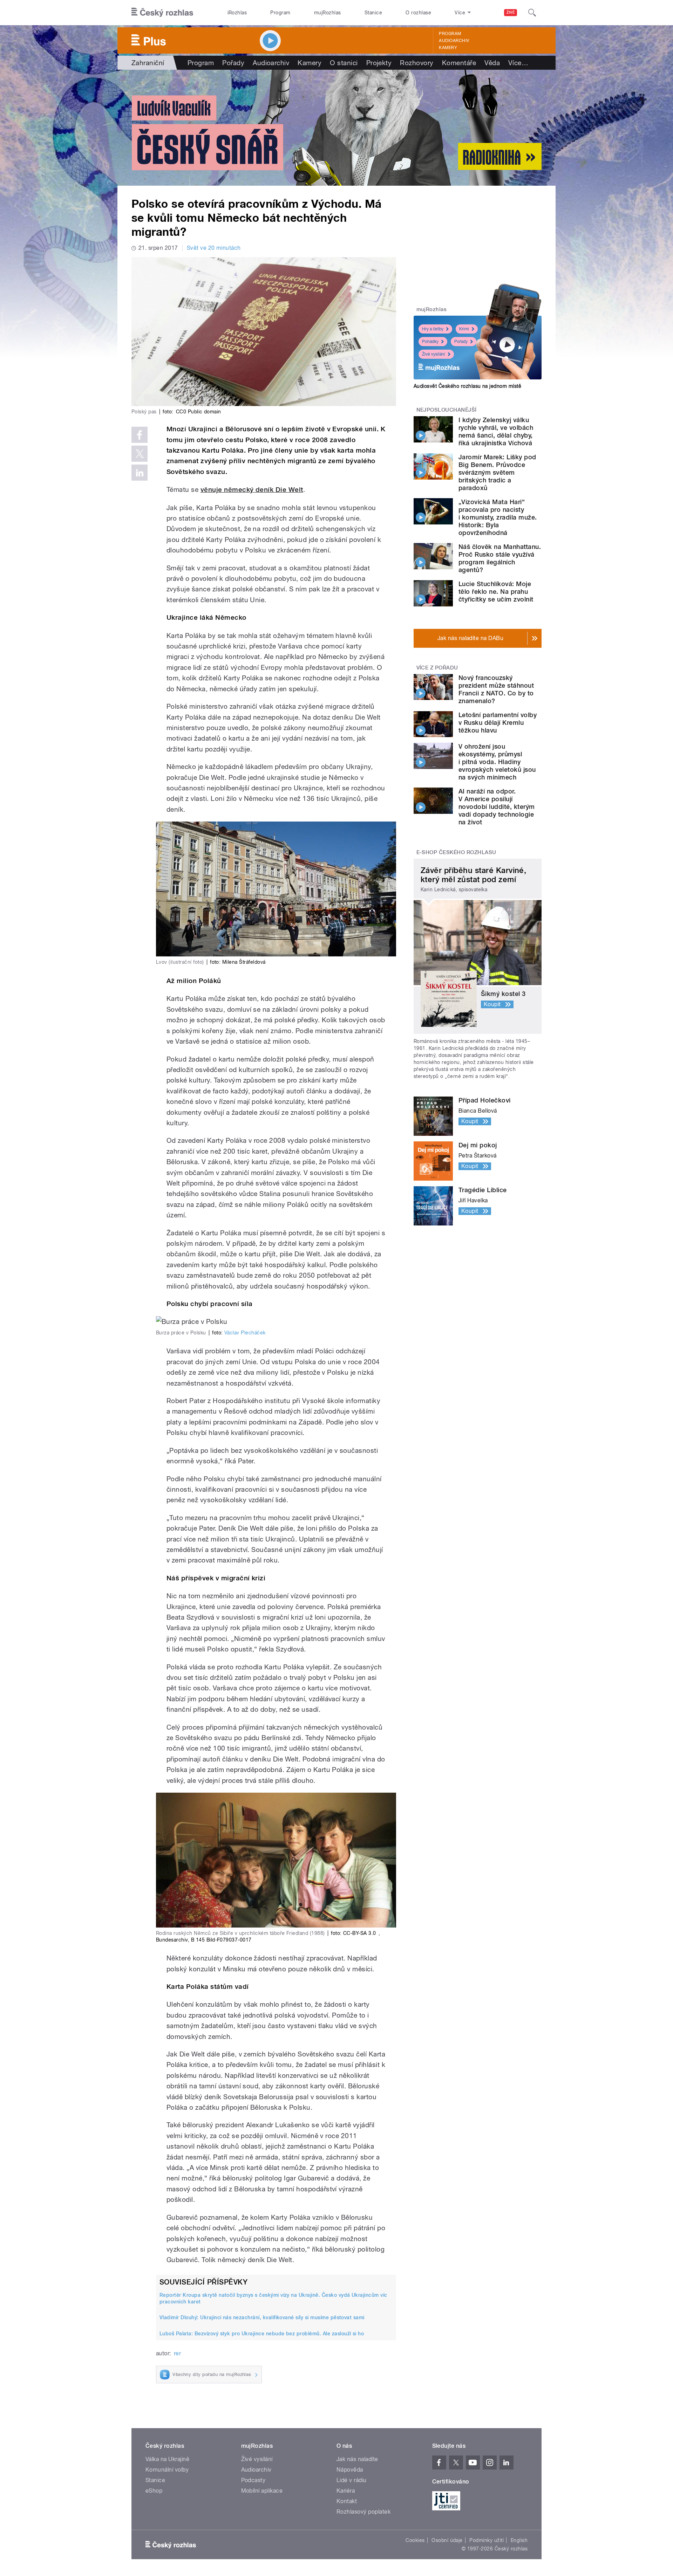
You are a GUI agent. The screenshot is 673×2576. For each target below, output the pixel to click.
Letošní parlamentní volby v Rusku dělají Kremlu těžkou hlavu (498, 723)
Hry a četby (433, 329)
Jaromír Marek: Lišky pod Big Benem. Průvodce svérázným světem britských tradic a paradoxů (497, 472)
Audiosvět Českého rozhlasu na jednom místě (467, 386)
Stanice (373, 13)
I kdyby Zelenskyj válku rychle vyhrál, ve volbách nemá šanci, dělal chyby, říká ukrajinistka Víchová (496, 431)
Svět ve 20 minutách (214, 248)
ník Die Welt (284, 490)
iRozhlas (237, 13)
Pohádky (430, 342)
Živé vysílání (434, 354)
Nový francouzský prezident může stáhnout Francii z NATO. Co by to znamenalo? (496, 689)
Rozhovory (417, 63)
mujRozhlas (328, 13)
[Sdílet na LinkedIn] (140, 473)
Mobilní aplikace (262, 2491)
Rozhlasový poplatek (363, 2512)
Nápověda (350, 2470)
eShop (154, 2491)
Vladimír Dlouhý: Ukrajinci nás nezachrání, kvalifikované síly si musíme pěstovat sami (262, 2317)
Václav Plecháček (245, 1333)
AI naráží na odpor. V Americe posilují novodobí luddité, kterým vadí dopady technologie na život (497, 807)
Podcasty (253, 2480)
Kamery (448, 48)
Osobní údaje (447, 2540)
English (519, 2540)
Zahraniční (148, 63)
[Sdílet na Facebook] (140, 435)
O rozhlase (418, 13)
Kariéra (346, 2491)
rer (177, 2353)
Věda (492, 63)
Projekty (379, 63)
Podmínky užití (487, 2540)
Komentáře (459, 63)
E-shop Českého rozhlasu (456, 852)
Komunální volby (167, 2470)
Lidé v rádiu (352, 2480)
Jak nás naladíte (357, 2459)
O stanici (344, 63)
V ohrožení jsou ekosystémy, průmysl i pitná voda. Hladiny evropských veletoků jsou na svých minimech (497, 762)
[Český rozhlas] (162, 13)
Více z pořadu (437, 668)
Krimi (464, 329)
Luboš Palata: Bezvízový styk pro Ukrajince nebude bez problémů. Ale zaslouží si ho (262, 2334)
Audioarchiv (454, 41)
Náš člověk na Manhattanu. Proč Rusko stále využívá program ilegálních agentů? (500, 558)
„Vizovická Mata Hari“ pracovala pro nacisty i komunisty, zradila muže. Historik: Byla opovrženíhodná (498, 517)
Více (518, 63)
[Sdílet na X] (140, 454)
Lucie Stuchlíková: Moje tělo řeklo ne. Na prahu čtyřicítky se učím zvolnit (496, 592)
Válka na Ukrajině (167, 2459)
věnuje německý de (232, 490)
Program (280, 13)
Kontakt (347, 2501)
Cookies (415, 2540)
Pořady (233, 63)
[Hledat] (532, 13)
